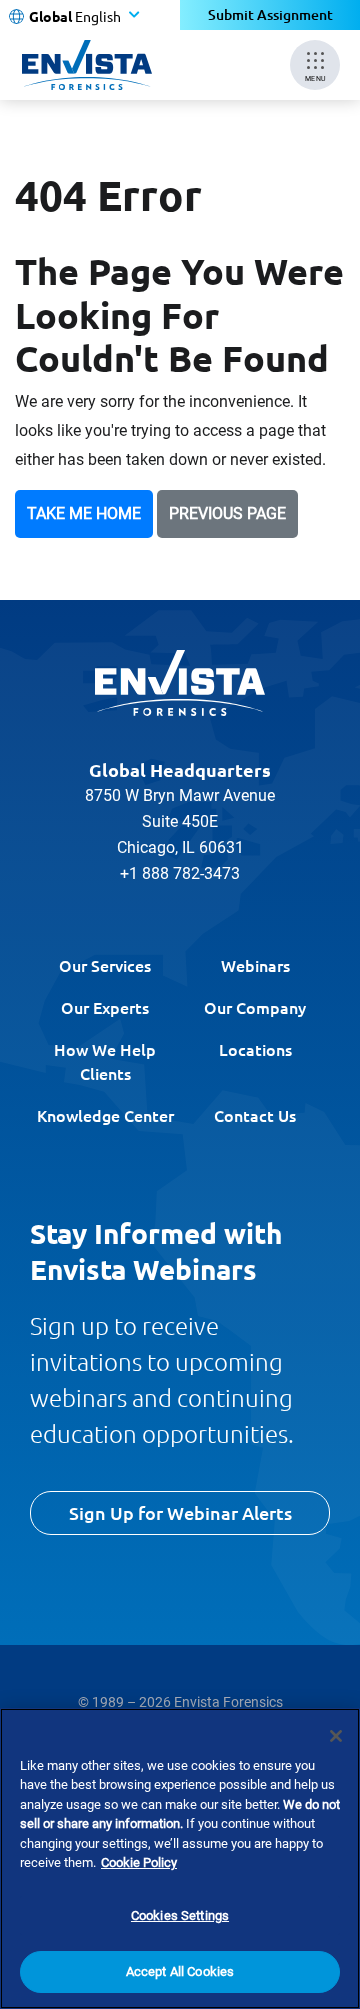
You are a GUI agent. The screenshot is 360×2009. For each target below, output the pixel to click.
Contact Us (255, 1115)
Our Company (255, 1007)
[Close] (336, 1736)
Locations (255, 1049)
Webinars (255, 965)
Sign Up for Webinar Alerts (180, 1512)
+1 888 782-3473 (180, 873)
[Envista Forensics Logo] (180, 683)
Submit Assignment (270, 14)
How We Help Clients (105, 1061)
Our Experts (105, 1007)
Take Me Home (84, 513)
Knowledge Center (105, 1115)
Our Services (105, 965)
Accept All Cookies (180, 1971)
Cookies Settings (180, 1915)
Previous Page (227, 513)
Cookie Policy (139, 1862)
